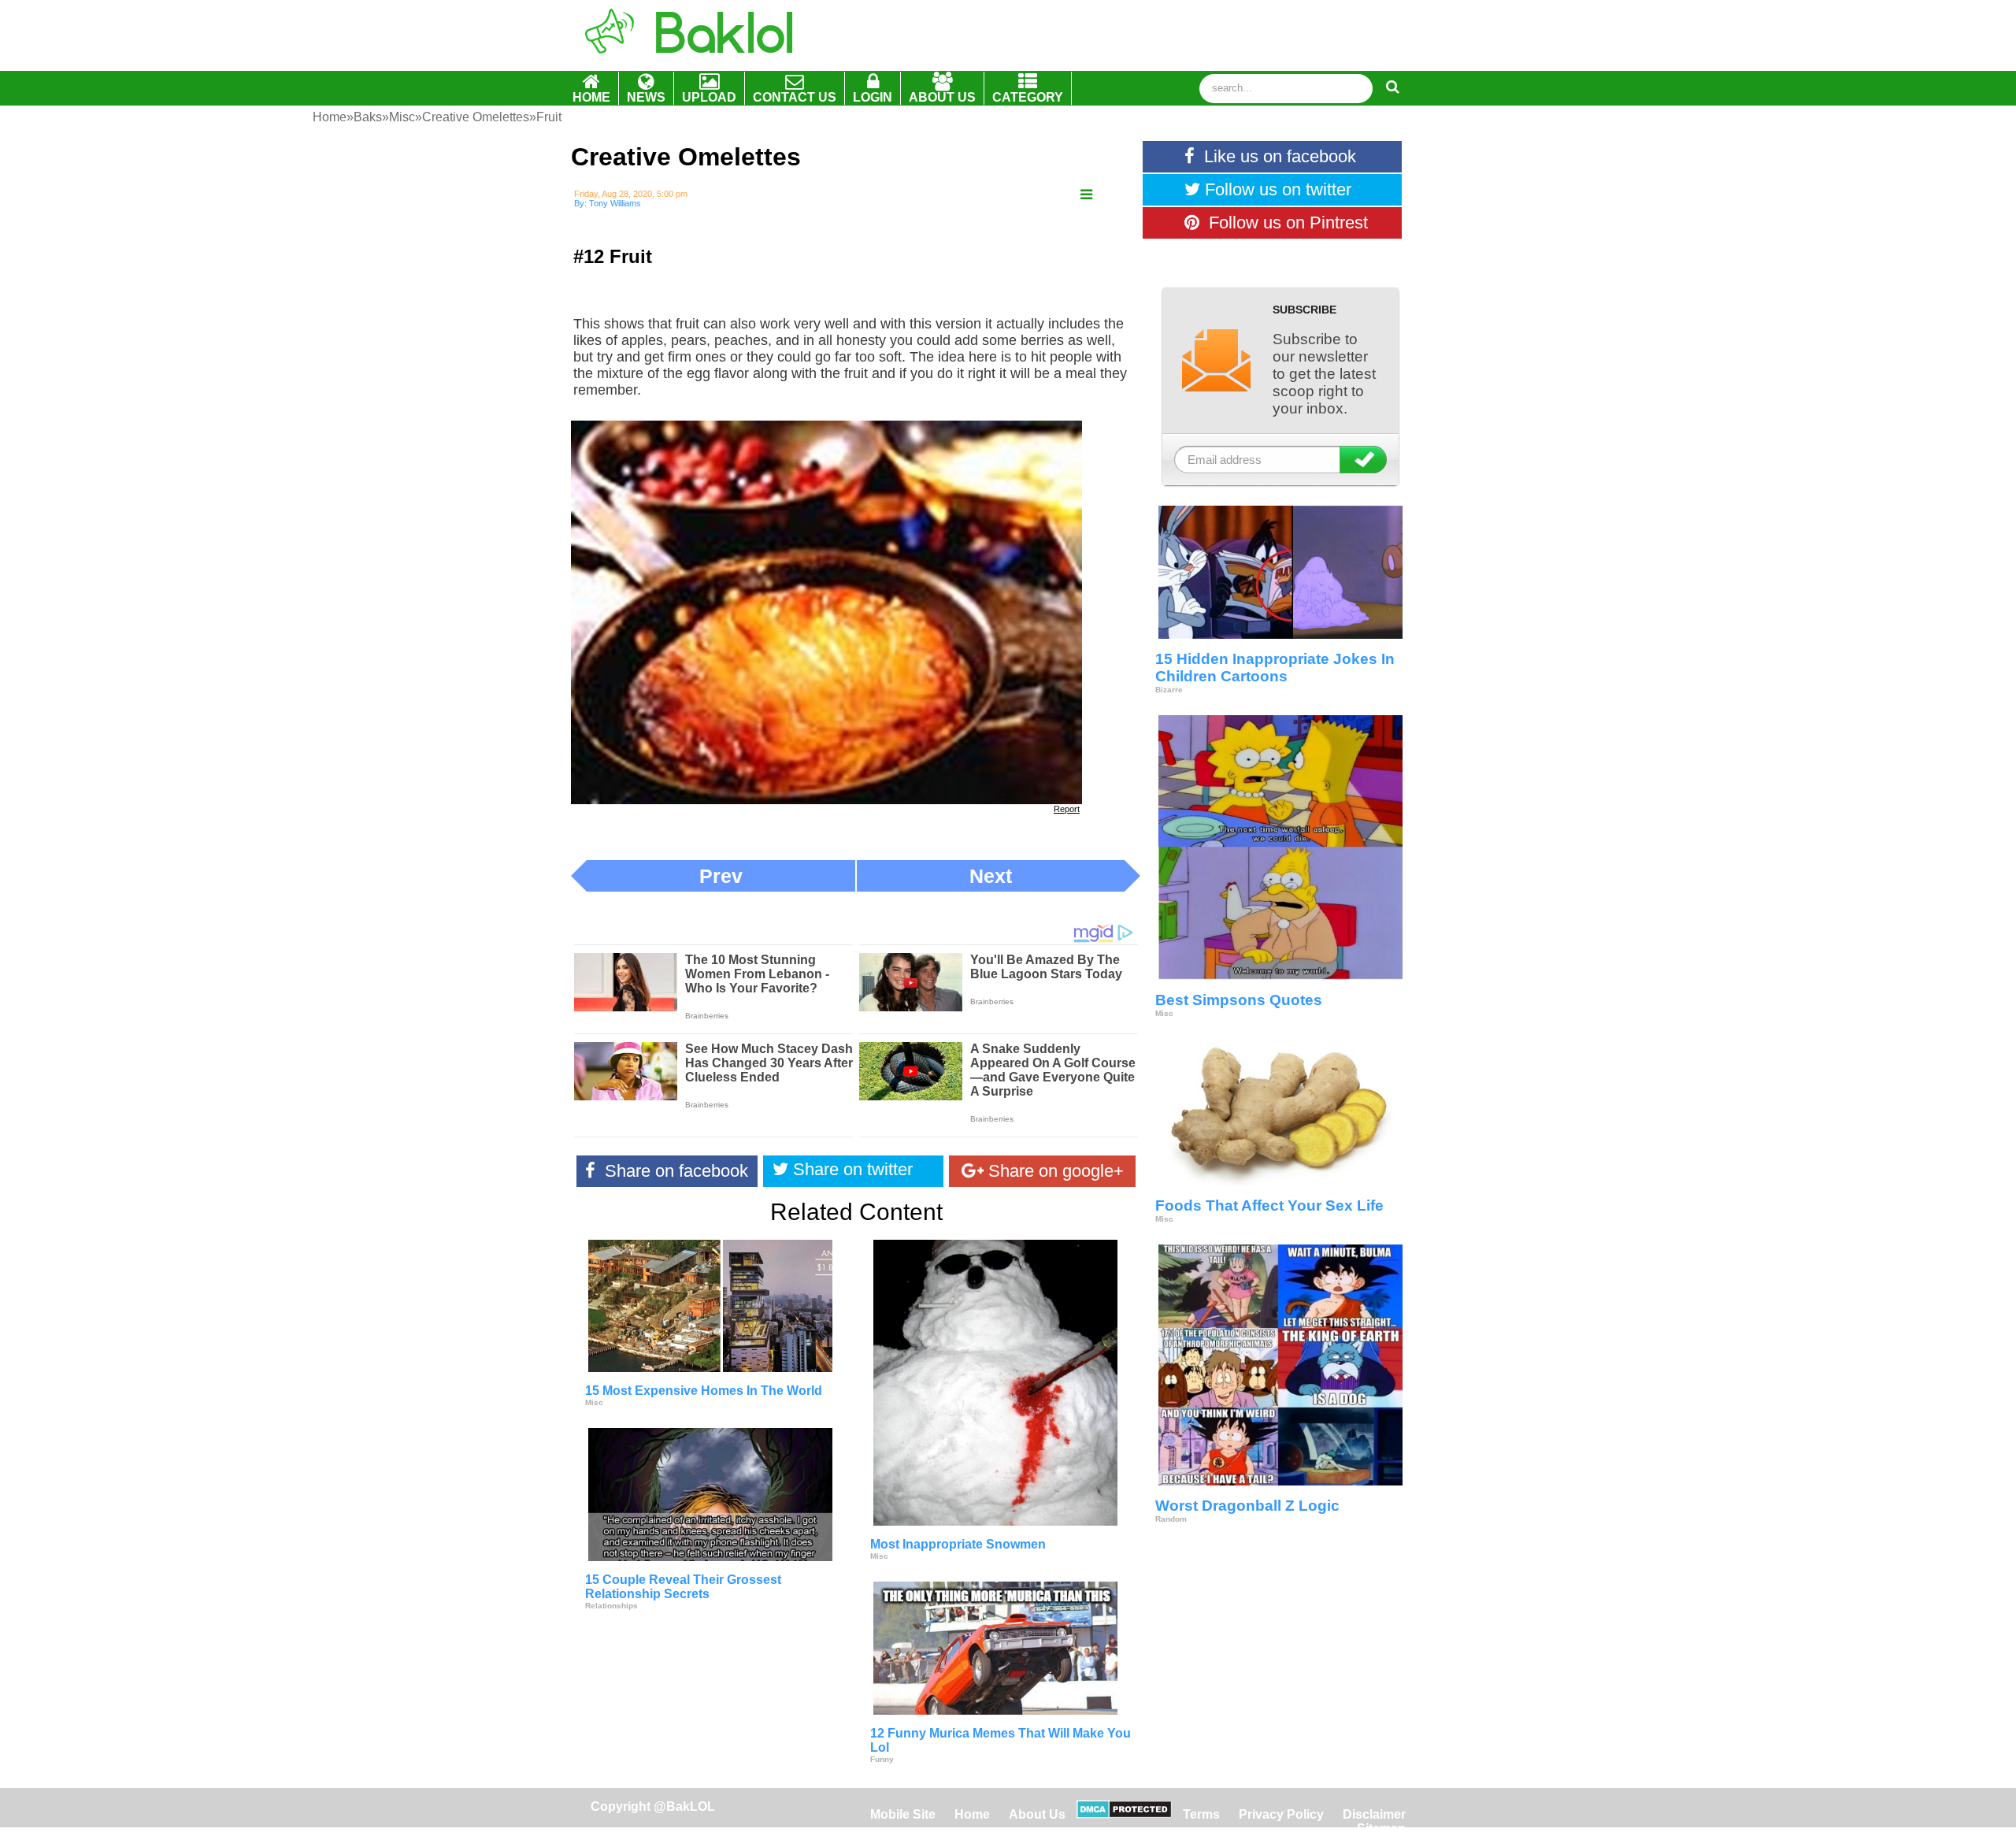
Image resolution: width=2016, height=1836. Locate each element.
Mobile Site (903, 1814)
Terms (1201, 1814)
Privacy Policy (1281, 1814)
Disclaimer (1374, 1814)
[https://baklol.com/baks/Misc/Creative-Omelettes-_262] (1086, 195)
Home (974, 1814)
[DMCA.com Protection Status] (1124, 1814)
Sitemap (1381, 1829)
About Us (1037, 1814)
